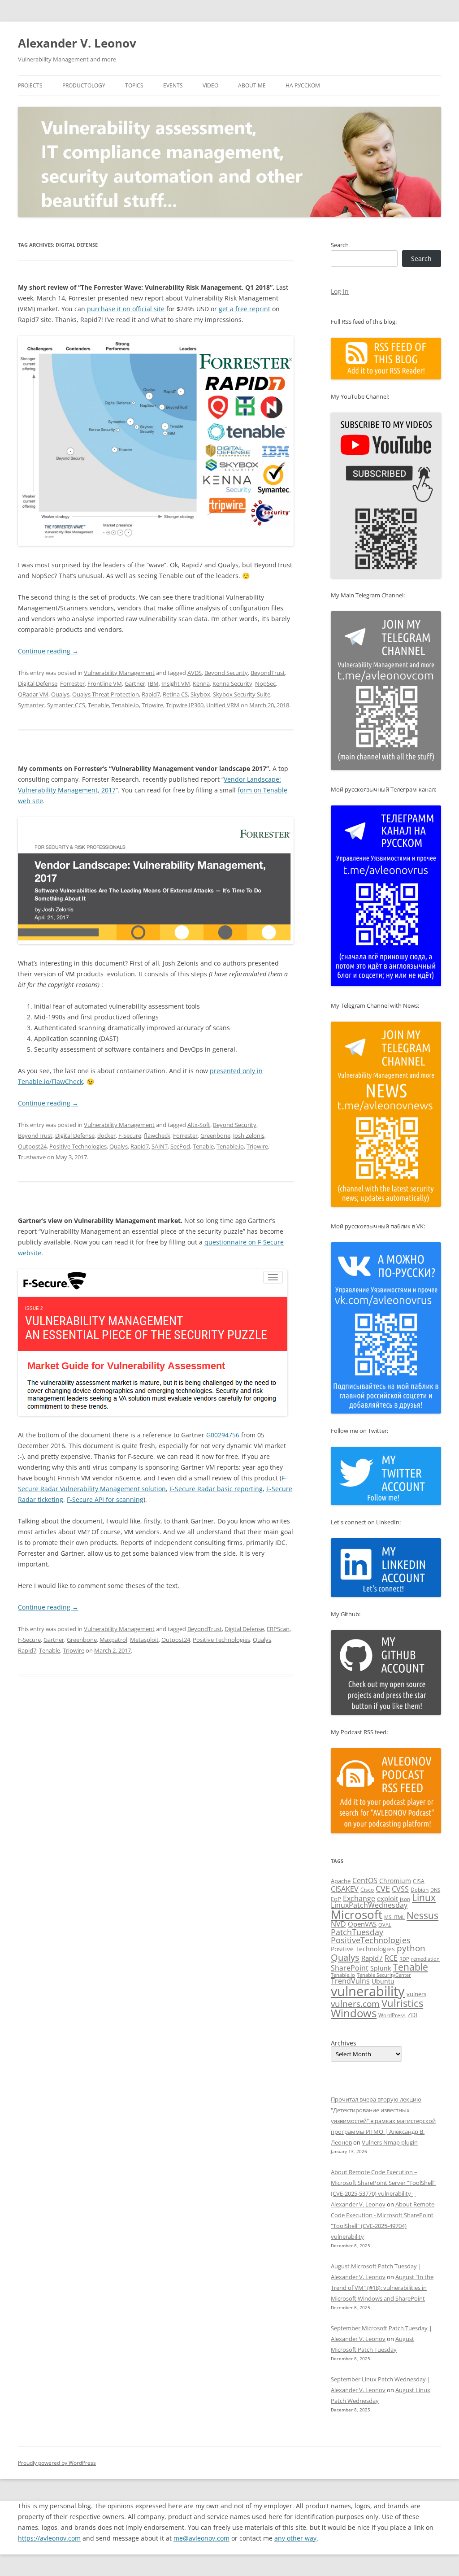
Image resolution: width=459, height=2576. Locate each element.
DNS (435, 1890)
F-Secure (130, 1136)
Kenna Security (232, 683)
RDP (404, 1959)
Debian (420, 1890)
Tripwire (152, 705)
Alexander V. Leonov (77, 43)
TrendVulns (350, 1981)
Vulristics (402, 2003)
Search (340, 245)
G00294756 (223, 1435)
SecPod (180, 1146)
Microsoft (357, 1915)
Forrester (72, 683)
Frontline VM (105, 683)
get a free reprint (245, 309)
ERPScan (278, 1629)
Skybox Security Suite (242, 694)
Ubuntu (383, 1981)
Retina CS (175, 694)
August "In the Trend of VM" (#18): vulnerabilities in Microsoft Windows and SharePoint (382, 2288)
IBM (153, 683)
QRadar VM (33, 694)
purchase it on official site (126, 309)
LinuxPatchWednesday (369, 1905)
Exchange (359, 1898)
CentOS (365, 1880)
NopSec (265, 683)
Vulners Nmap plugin (390, 2142)
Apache (341, 1881)
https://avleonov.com (49, 2538)
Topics (134, 85)
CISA (419, 1881)
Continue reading (48, 651)
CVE (383, 1888)
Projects (30, 85)
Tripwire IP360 (185, 705)
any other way (295, 2538)
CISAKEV (345, 1889)
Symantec (31, 705)
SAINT (160, 1146)
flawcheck (157, 1136)
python (411, 1948)
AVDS (195, 673)
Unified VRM (223, 705)
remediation (425, 1959)
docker (106, 1136)
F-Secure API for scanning (105, 1499)
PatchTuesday (357, 1932)
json (405, 1899)
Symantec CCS (66, 705)
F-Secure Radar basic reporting (216, 1489)
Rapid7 (151, 694)
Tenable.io (125, 705)
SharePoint (350, 1968)
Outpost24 (32, 1146)
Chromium (395, 1881)
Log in (340, 291)
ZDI (412, 2015)
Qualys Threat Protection (106, 694)
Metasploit (144, 1640)
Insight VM (176, 683)
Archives (344, 2043)
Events (173, 85)
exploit (388, 1898)
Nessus (422, 1915)
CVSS (400, 1889)
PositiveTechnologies (371, 1940)
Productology (84, 85)
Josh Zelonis (249, 1136)
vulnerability (368, 1991)
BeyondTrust (268, 673)
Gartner (135, 683)
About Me (252, 85)
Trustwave (32, 1157)
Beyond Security (226, 673)
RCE (391, 1958)
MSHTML (394, 1917)
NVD (338, 1924)
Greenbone (215, 1136)
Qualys (60, 694)
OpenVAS (362, 1924)
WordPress (392, 2015)
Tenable (98, 705)
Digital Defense (38, 683)
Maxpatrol (113, 1640)
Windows (354, 2013)
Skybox (200, 694)
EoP (336, 1899)
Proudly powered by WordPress (57, 2463)
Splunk (381, 1968)
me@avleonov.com (201, 2538)
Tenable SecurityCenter (384, 1975)
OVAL (385, 1925)
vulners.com (355, 2004)
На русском (303, 85)
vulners (416, 1994)
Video (210, 85)
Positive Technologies (78, 1146)
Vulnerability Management (119, 673)
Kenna (201, 683)
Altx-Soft (199, 1125)
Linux (424, 1897)
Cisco (367, 1890)
